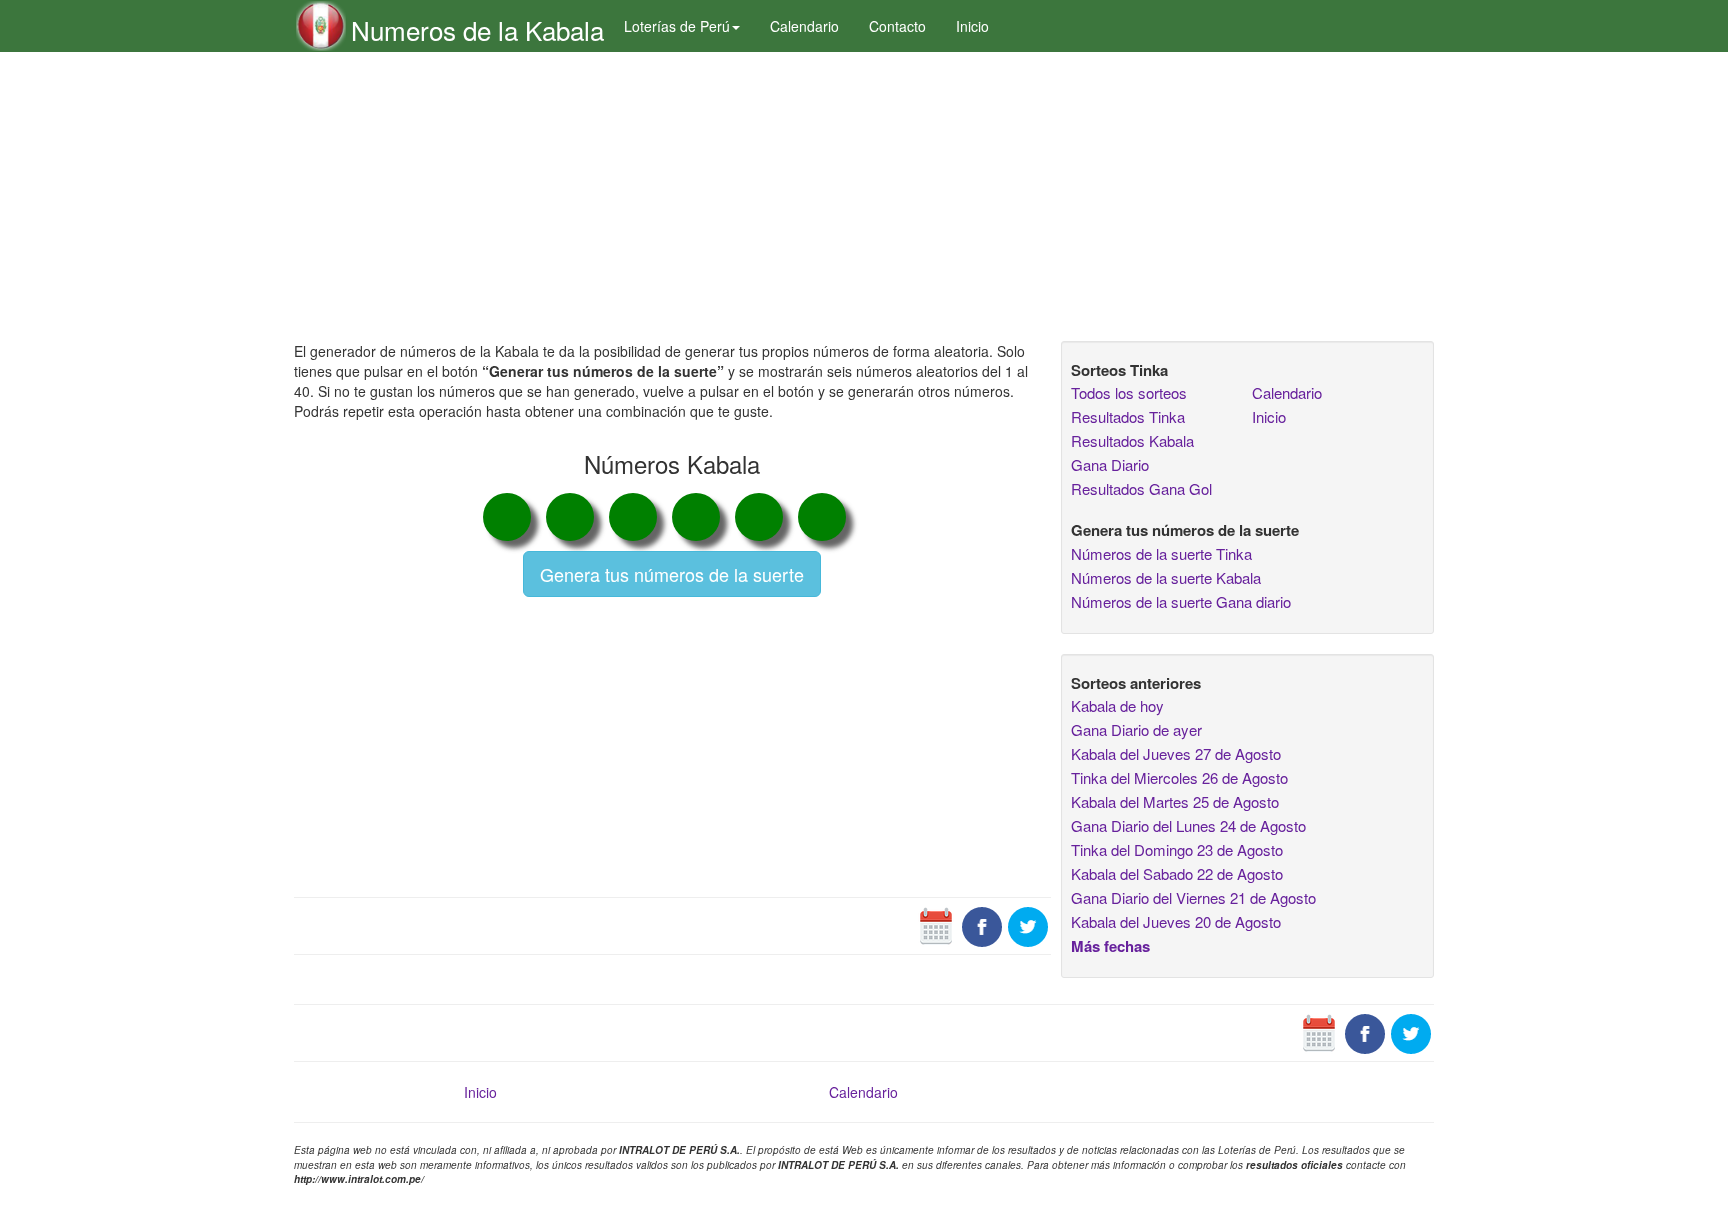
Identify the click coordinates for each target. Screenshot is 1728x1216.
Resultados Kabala (1132, 440)
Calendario (804, 26)
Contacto (897, 26)
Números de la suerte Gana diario (1181, 601)
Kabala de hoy (1117, 705)
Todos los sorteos (1129, 392)
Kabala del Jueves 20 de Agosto (1176, 921)
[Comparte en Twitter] (1028, 925)
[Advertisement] (672, 197)
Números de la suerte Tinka (1161, 553)
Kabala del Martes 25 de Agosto (1175, 801)
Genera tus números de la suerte (672, 574)
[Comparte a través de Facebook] (982, 925)
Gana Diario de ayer (1136, 729)
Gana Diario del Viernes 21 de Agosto (1193, 897)
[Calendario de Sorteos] (936, 925)
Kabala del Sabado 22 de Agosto (1177, 873)
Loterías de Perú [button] (677, 26)
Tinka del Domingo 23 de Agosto (1177, 849)
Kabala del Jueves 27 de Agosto (1176, 753)
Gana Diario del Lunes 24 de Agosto (1188, 825)
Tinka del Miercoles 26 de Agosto (1179, 777)
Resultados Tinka (1128, 416)
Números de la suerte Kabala (1166, 577)
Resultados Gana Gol (1141, 488)
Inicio (972, 26)
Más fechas (1110, 946)
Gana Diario (1110, 464)
